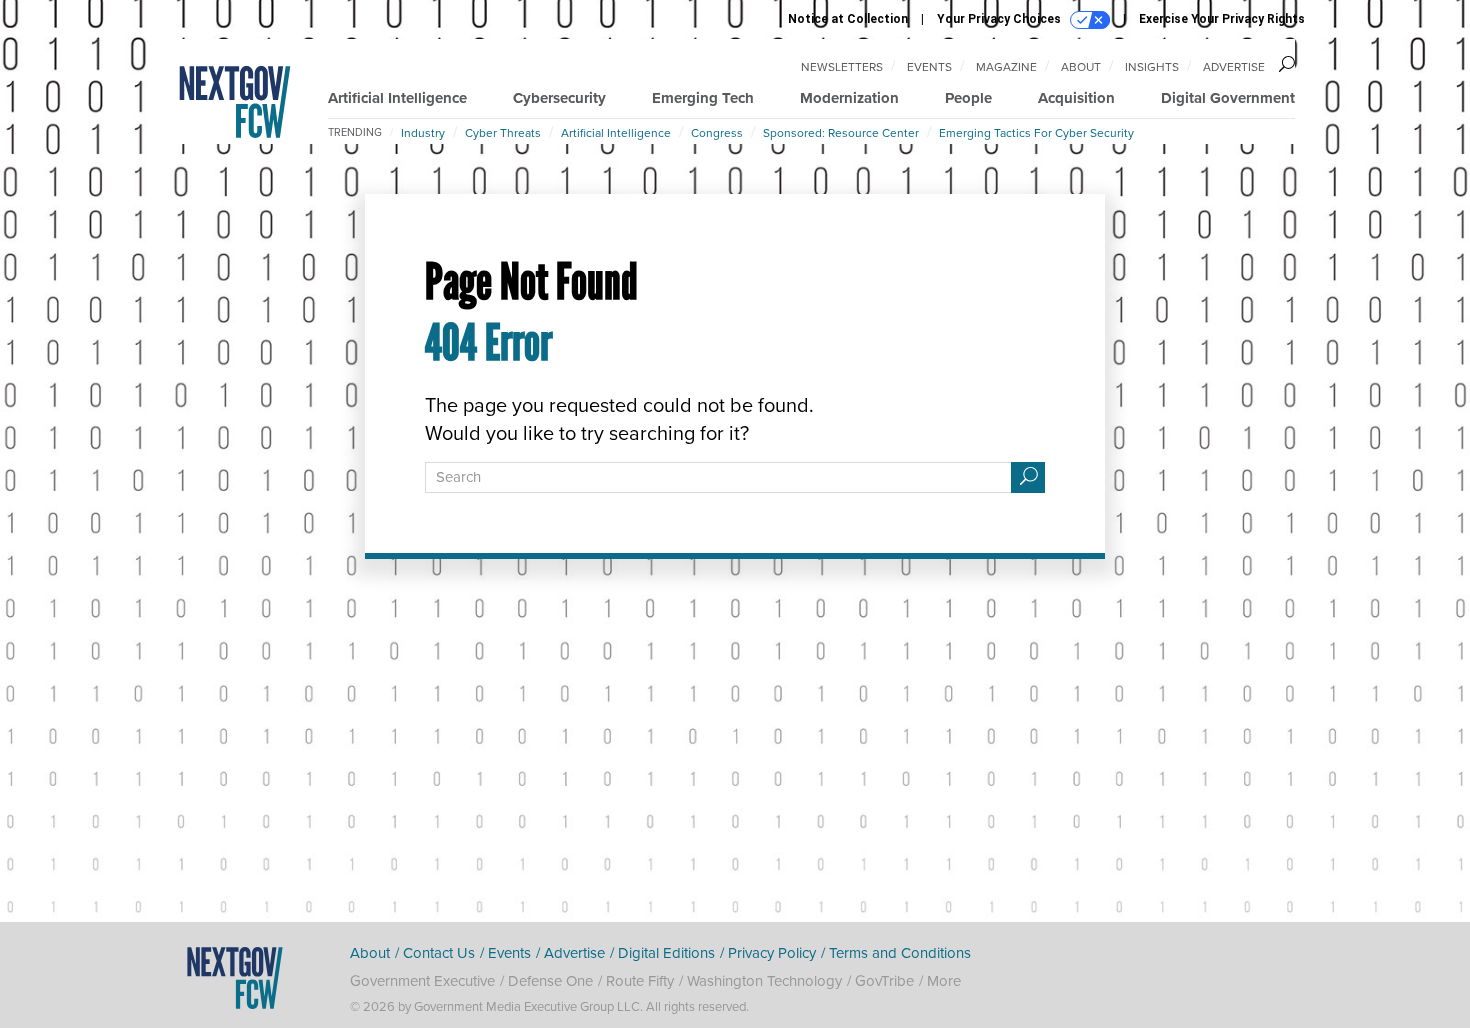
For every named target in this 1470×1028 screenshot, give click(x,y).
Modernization (849, 98)
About (1081, 67)
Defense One (550, 981)
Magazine (1006, 67)
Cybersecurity (559, 98)
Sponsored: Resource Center (841, 133)
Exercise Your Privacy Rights (1222, 19)
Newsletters (842, 67)
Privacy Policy (772, 953)
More (944, 981)
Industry (423, 133)
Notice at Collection (848, 19)
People (968, 98)
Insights (1152, 67)
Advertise (1234, 67)
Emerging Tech (703, 98)
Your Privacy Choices (1000, 19)
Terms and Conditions (900, 953)
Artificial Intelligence (397, 98)
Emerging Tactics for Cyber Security (1036, 133)
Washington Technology (764, 981)
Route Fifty (640, 981)
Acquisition (1076, 98)
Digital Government (1228, 98)
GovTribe (884, 981)
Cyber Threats (503, 133)
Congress (717, 133)
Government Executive (422, 981)
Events (929, 67)
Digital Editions (666, 953)
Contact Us (439, 953)
